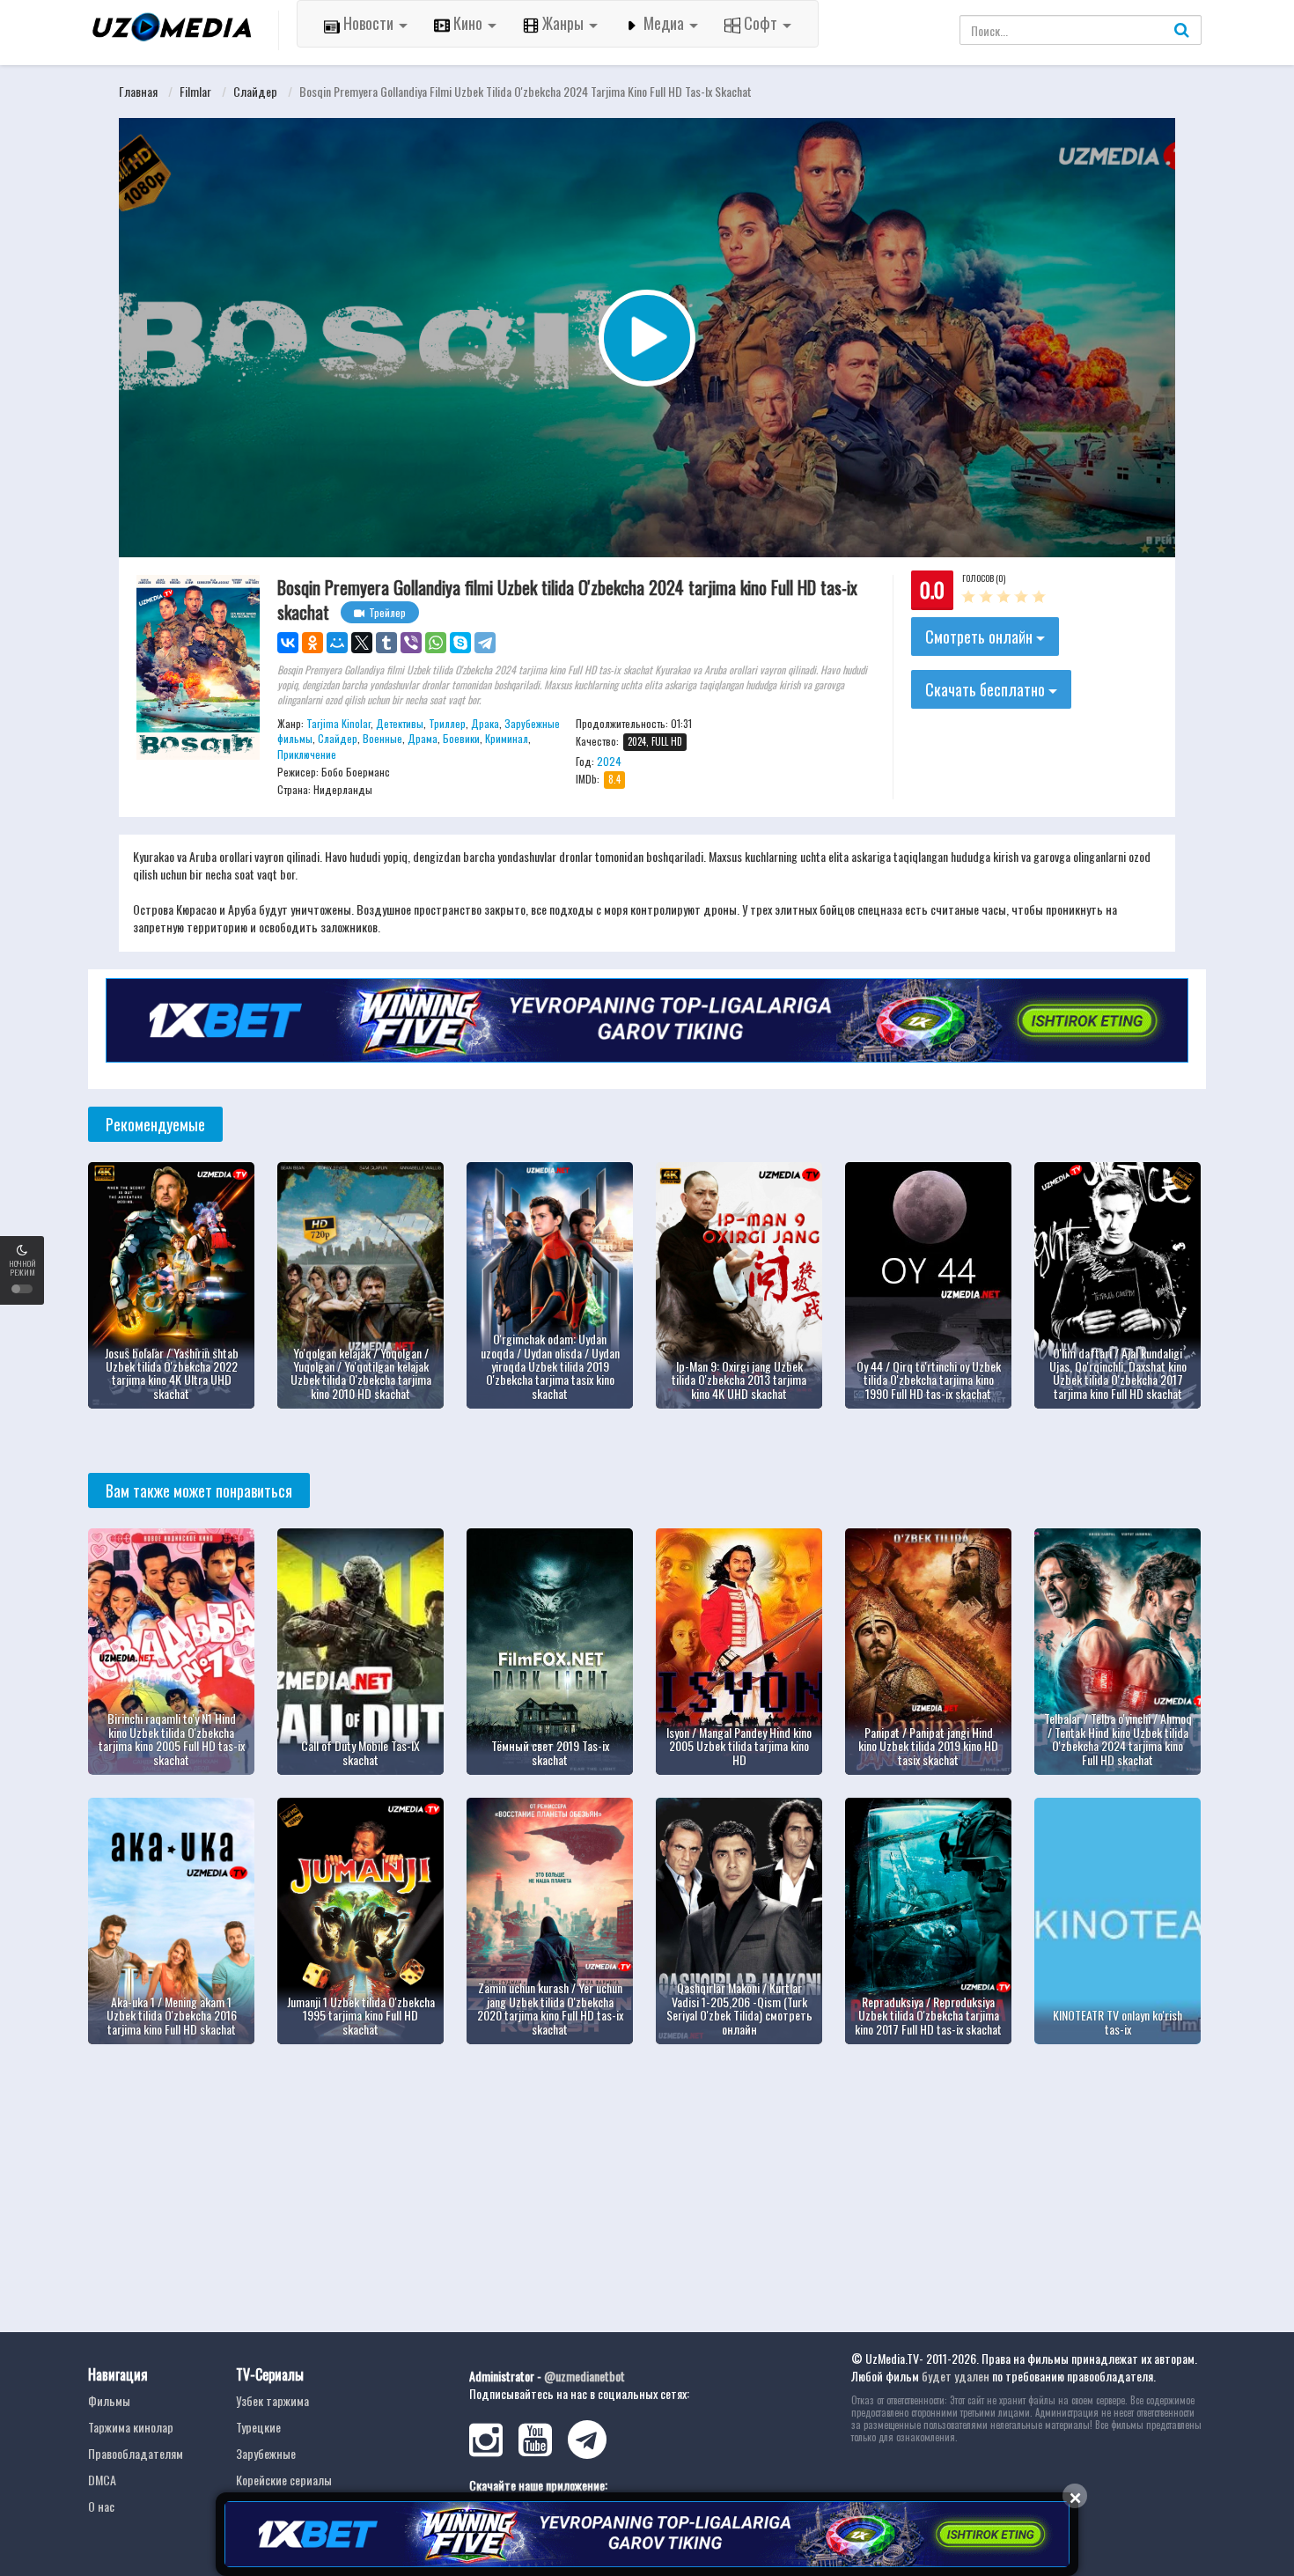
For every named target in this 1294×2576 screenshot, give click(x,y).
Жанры (563, 23)
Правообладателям (136, 2453)
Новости (368, 23)
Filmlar (195, 91)
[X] (362, 643)
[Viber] (411, 643)
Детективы (400, 723)
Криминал (507, 738)
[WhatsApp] (436, 643)
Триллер (447, 723)
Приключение (307, 754)
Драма (423, 738)
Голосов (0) (984, 578)
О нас (101, 2506)
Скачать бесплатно (987, 689)
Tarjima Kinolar (338, 723)
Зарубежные (266, 2453)
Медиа (664, 23)
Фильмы (109, 2400)
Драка (485, 723)
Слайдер (255, 91)
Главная (138, 91)
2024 (609, 761)
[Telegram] (485, 643)
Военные (382, 738)
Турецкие (258, 2427)
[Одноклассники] (312, 643)
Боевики (461, 738)
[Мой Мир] (337, 643)
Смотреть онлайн (981, 637)
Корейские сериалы (284, 2480)
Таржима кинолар (131, 2427)
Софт (761, 23)
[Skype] (460, 643)
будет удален (956, 2376)
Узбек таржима (272, 2400)
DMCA (102, 2480)
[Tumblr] (386, 643)
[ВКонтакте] (288, 643)
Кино (468, 23)
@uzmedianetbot (585, 2376)
